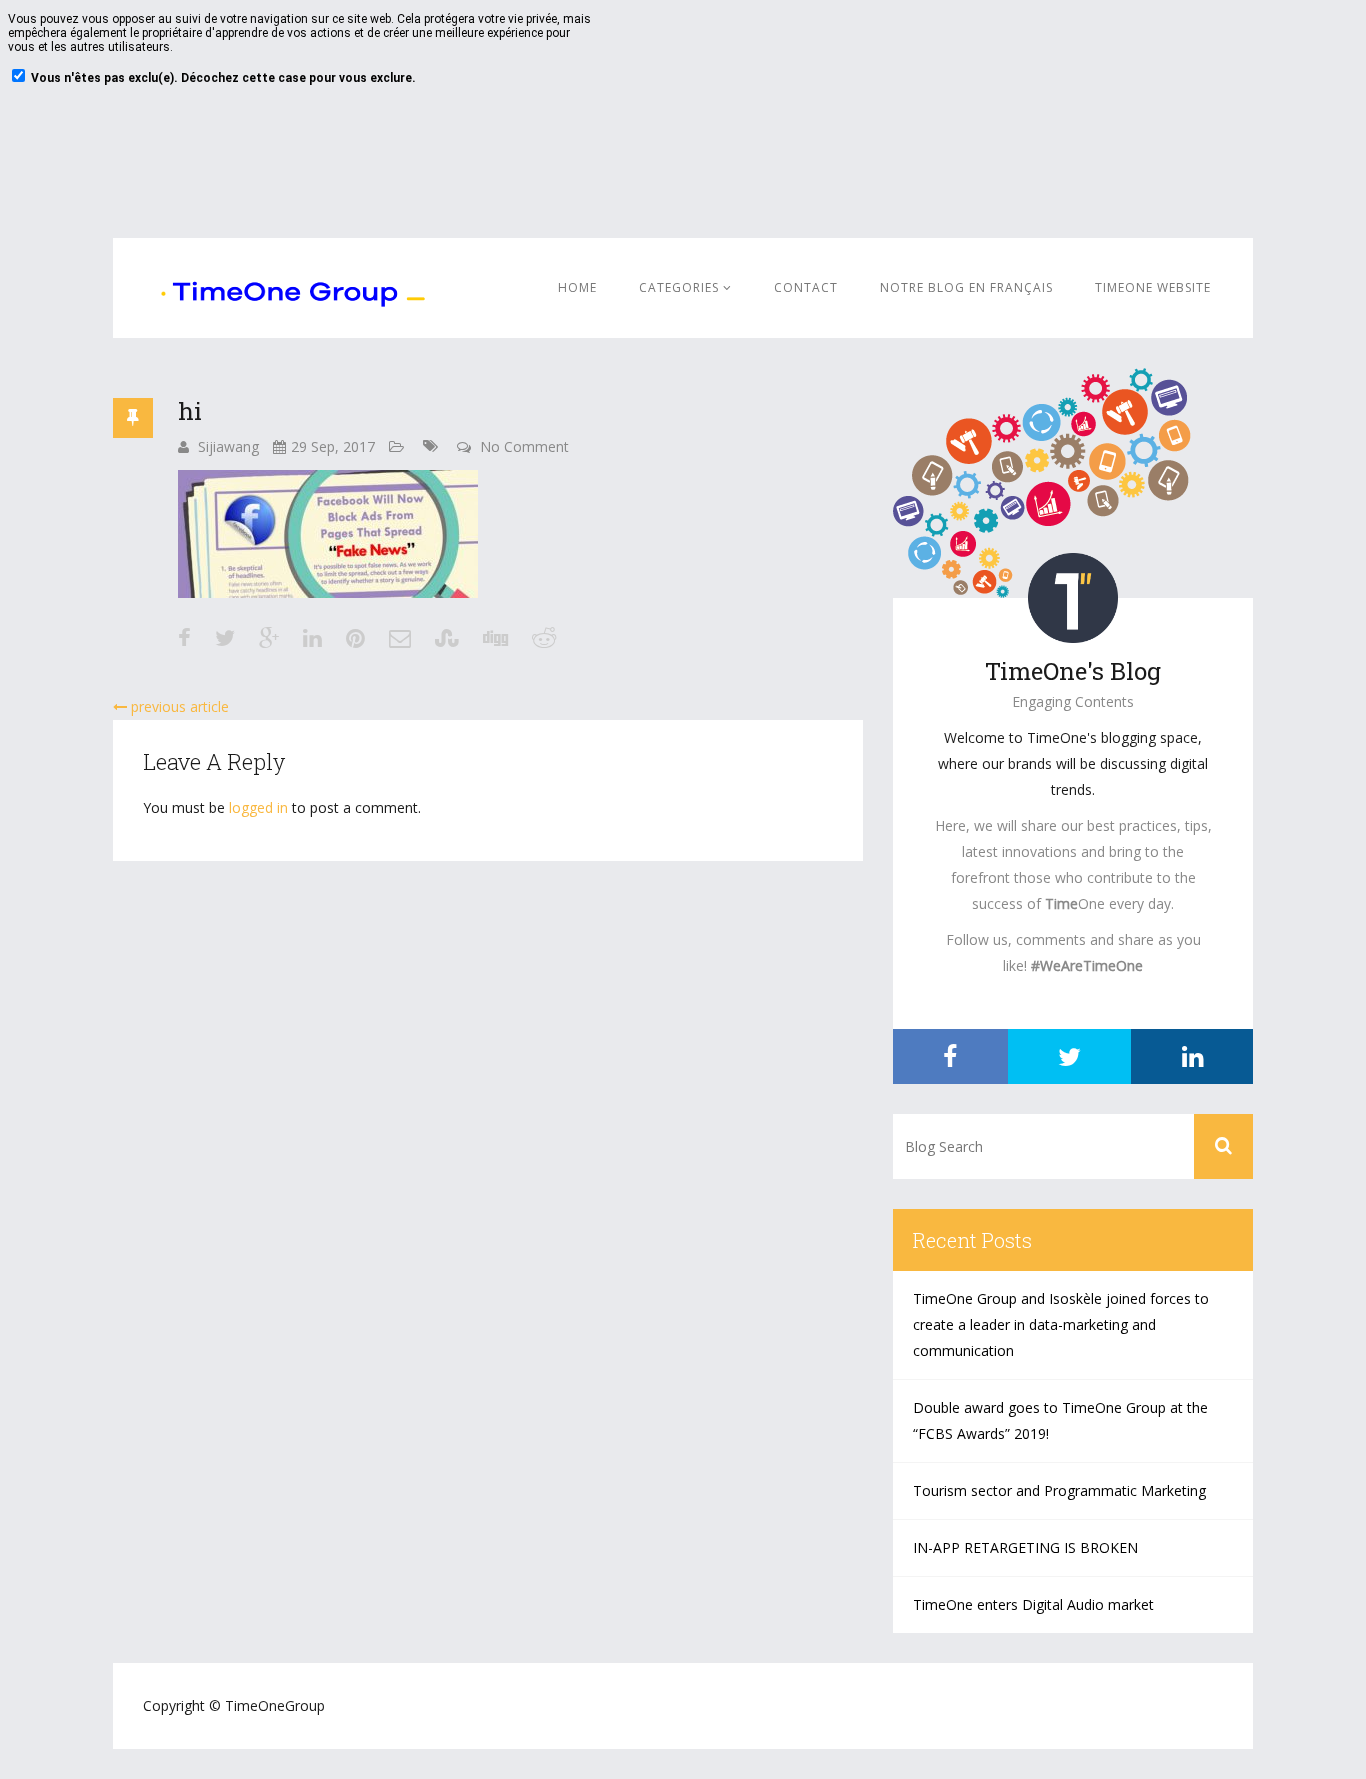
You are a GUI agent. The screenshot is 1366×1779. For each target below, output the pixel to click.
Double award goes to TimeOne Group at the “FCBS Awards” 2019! (1060, 1420)
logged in (258, 807)
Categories (681, 287)
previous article (178, 706)
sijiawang (228, 446)
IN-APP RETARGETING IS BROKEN (1025, 1547)
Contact (806, 287)
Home (577, 287)
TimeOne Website (1153, 287)
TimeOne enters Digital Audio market (1033, 1604)
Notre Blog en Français (966, 287)
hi (190, 411)
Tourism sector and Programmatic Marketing (1059, 1490)
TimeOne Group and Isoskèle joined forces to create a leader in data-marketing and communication (1061, 1324)
